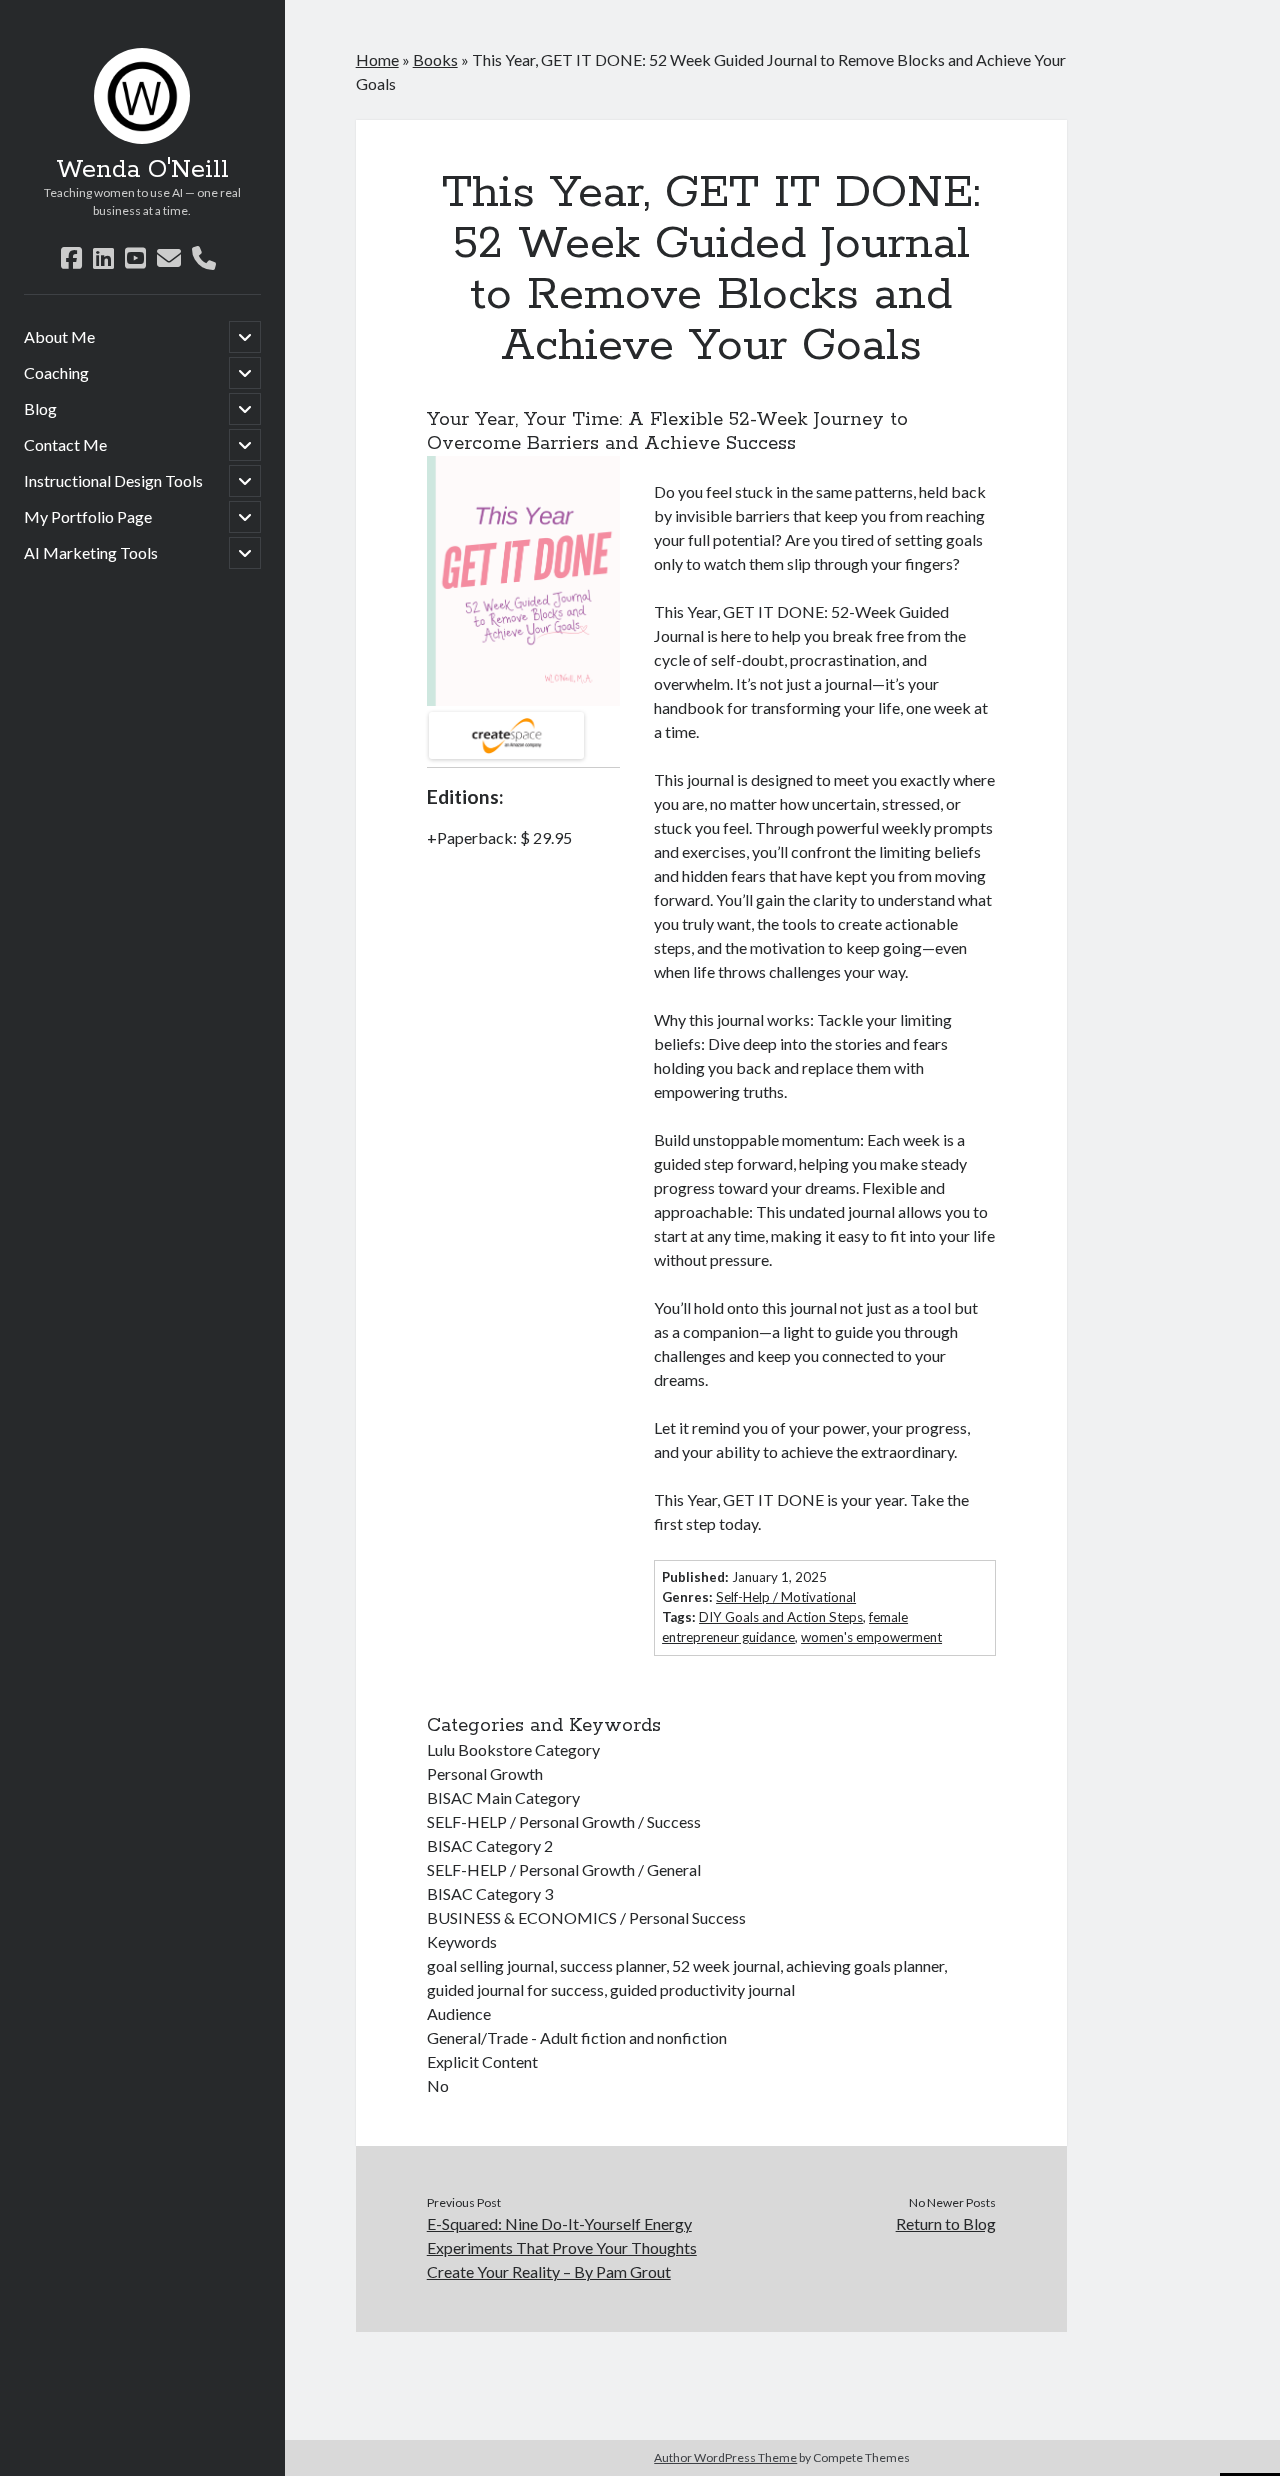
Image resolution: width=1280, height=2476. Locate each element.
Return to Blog (945, 2223)
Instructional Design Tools (113, 480)
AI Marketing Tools (91, 552)
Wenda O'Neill (142, 170)
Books (435, 59)
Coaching (56, 372)
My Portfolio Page (88, 516)
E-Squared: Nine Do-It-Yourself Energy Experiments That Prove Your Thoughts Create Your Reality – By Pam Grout (562, 2247)
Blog (40, 408)
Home (377, 59)
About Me (59, 336)
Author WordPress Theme (725, 2457)
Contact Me (65, 444)
